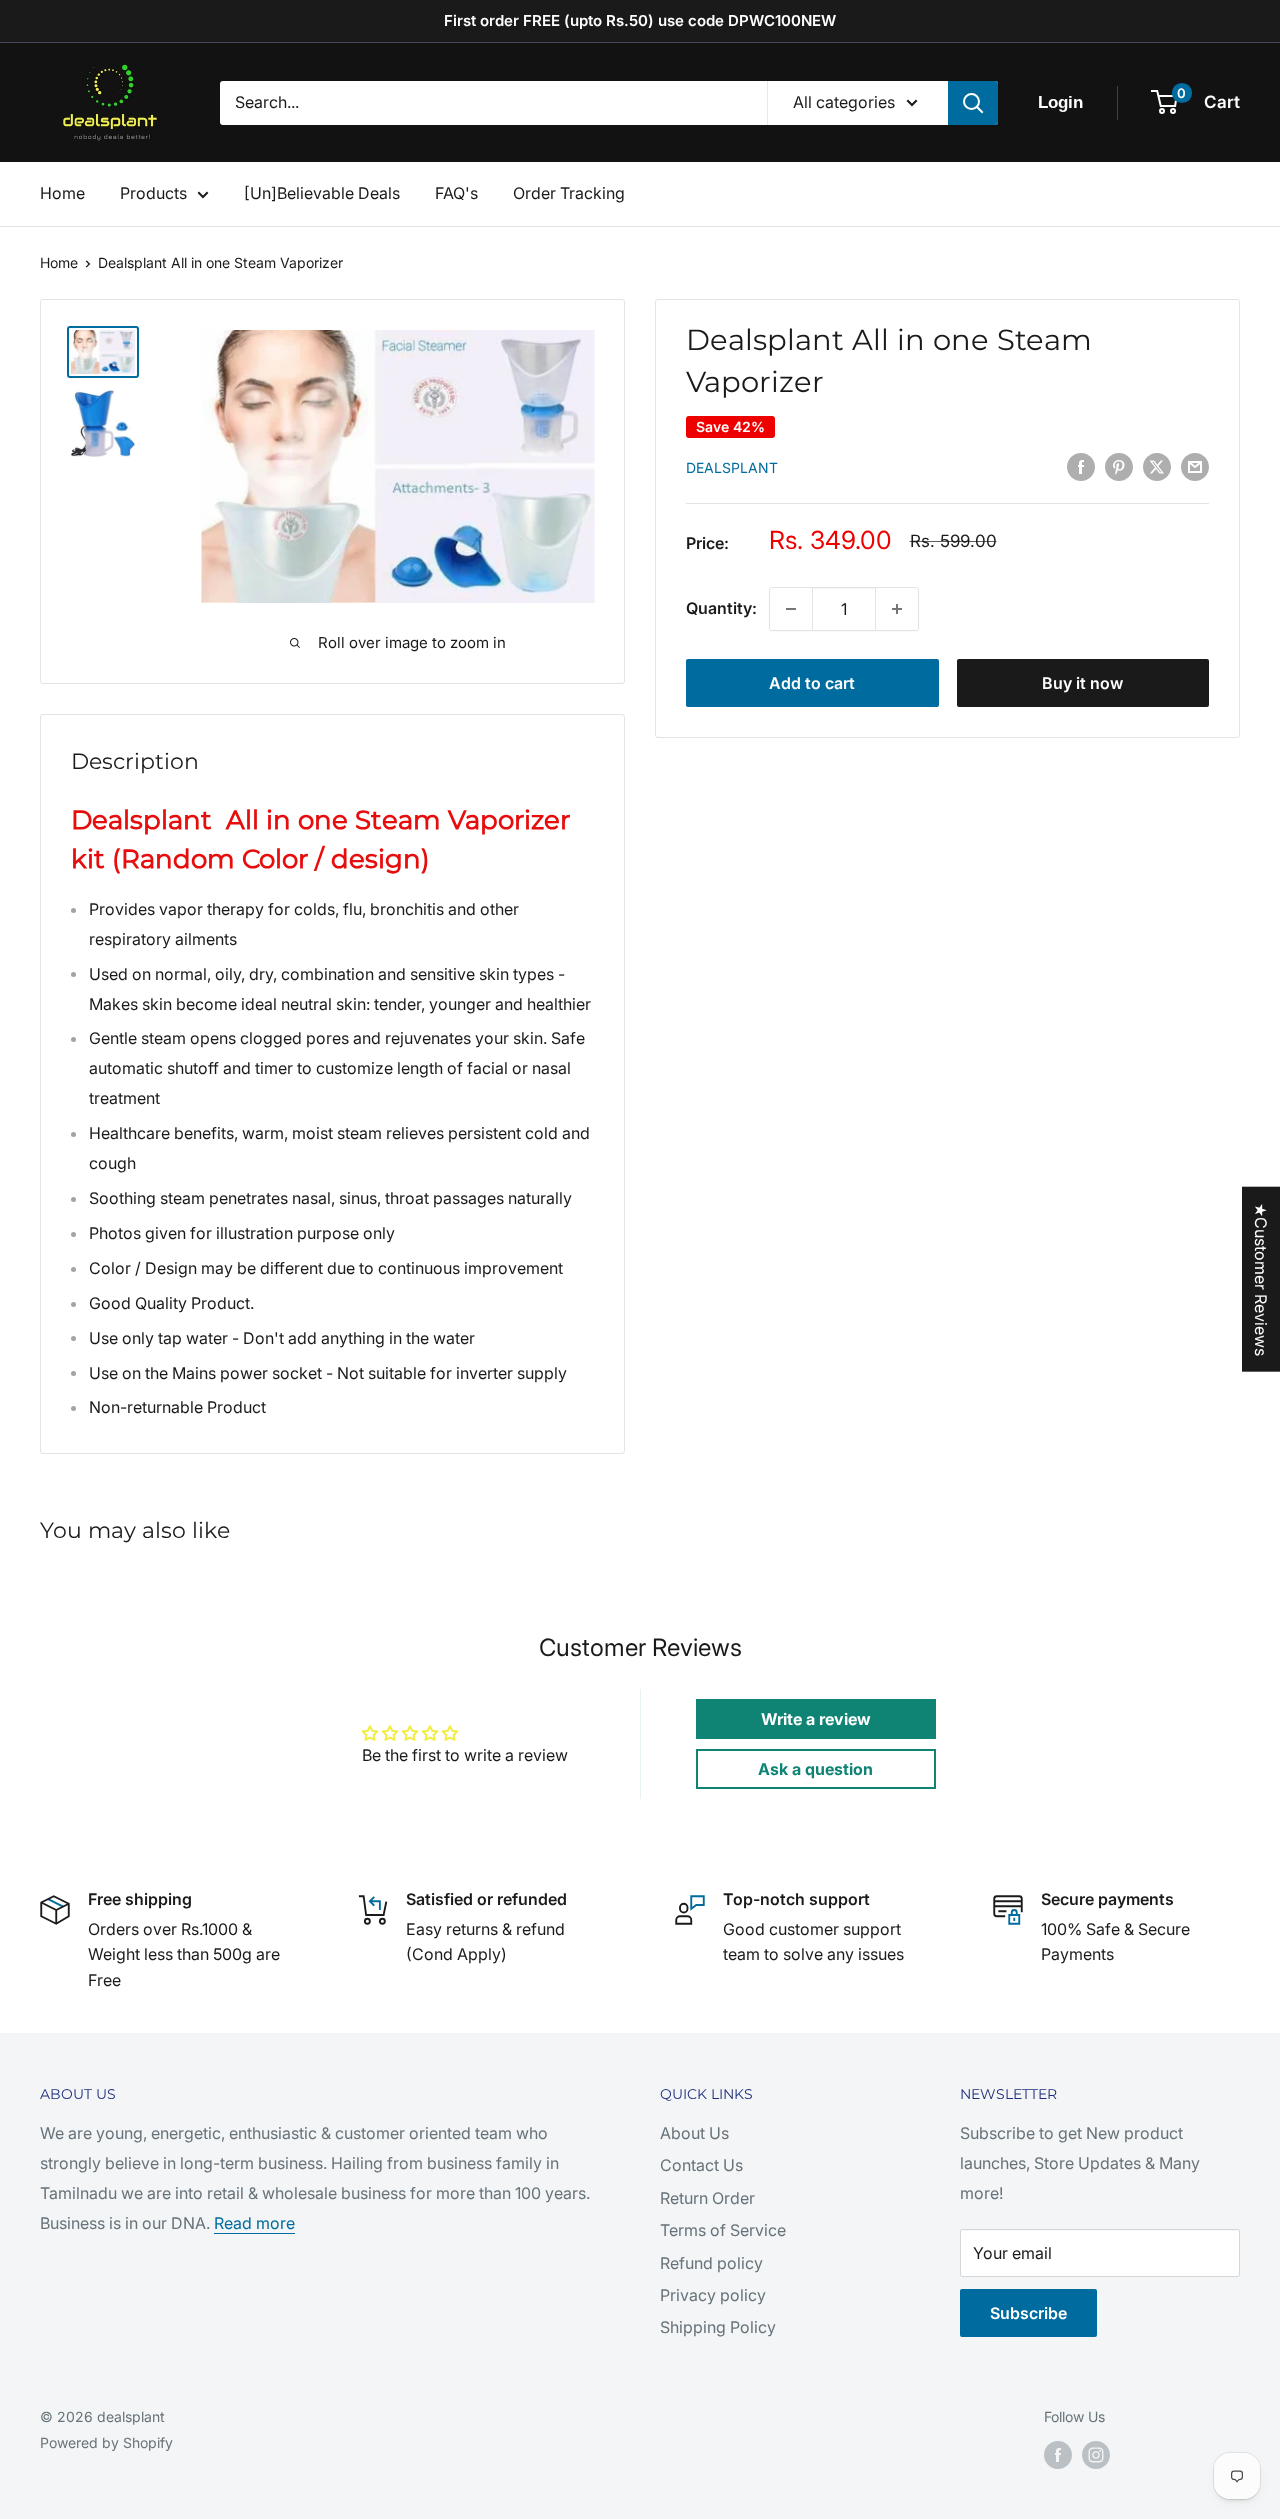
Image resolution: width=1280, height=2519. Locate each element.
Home (62, 193)
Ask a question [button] (815, 1769)
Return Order (707, 2198)
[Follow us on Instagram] (1096, 2455)
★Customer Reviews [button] (1261, 1278)
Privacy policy (713, 2295)
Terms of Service (723, 2230)
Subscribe (1028, 2313)
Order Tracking (569, 193)
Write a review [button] (816, 1719)
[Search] (973, 103)
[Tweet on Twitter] (1157, 466)
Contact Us (701, 2165)
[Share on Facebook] (1081, 466)
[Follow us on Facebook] (1058, 2455)
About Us (694, 2133)
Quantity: (721, 608)
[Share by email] (1195, 466)
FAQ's (456, 193)
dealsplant (732, 467)
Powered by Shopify (106, 2442)
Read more (254, 2223)
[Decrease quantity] (791, 609)
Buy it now (1082, 683)
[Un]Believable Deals (322, 193)
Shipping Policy (718, 2327)
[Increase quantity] (897, 609)
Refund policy (711, 2263)
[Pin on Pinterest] (1119, 466)
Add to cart (812, 683)
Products (153, 193)
